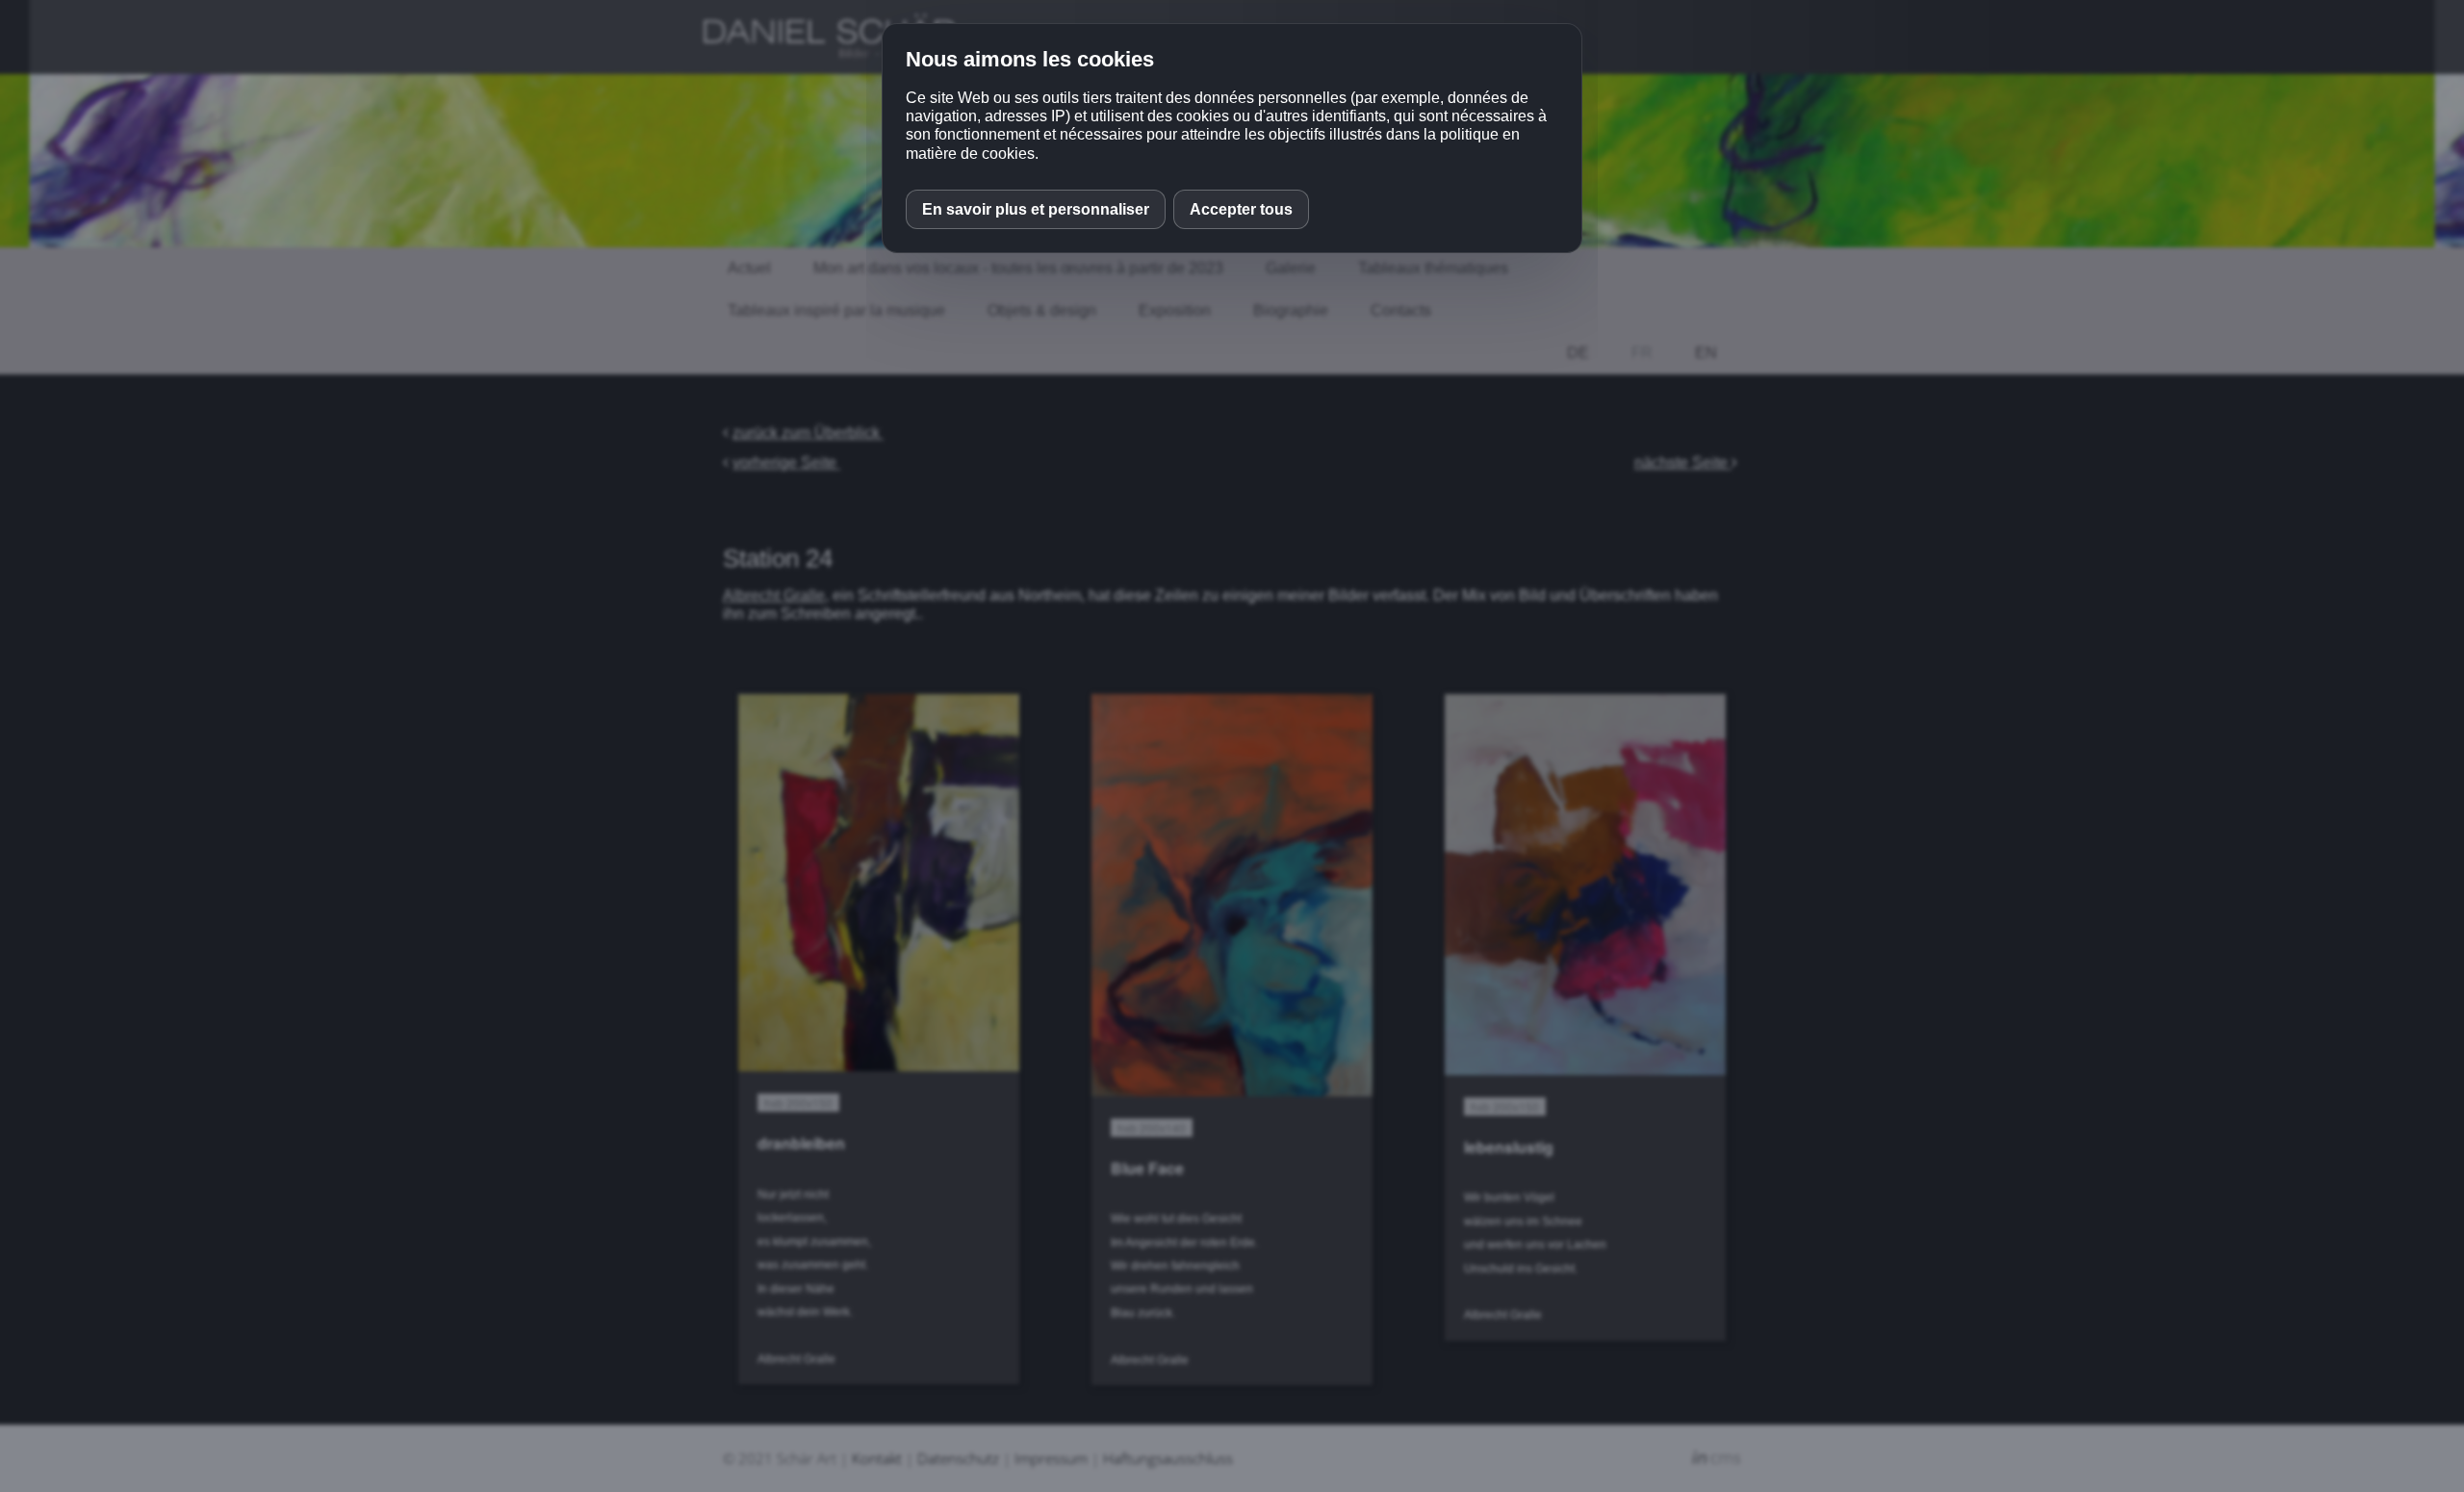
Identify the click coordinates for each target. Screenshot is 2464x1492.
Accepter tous (1241, 209)
